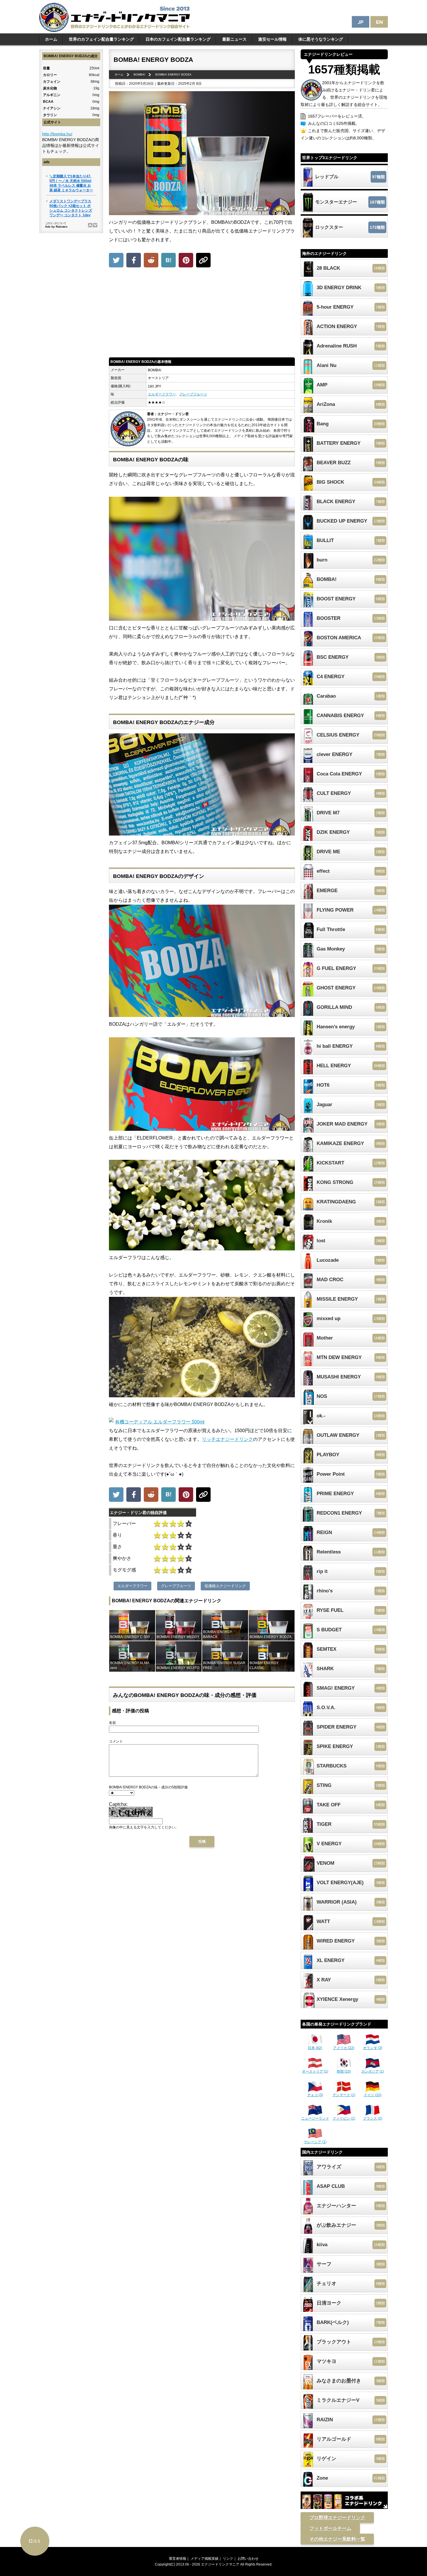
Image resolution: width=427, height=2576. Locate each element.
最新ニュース (234, 39)
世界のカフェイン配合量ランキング (101, 39)
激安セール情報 (272, 39)
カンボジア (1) (373, 2071)
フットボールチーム (330, 2528)
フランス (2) (373, 2118)
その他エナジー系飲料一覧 (337, 2539)
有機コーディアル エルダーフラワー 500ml (160, 1422)
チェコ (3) (315, 2095)
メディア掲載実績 (204, 2559)
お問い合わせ (248, 2559)
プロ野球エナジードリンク (337, 2518)
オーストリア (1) (315, 2071)
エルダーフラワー (162, 394)
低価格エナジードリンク (225, 1586)
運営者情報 (177, 2559)
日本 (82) (315, 2048)
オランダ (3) (373, 2048)
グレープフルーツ (193, 394)
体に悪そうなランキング (321, 39)
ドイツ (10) (373, 2095)
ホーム (51, 39)
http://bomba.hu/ (57, 134)
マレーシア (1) (315, 2142)
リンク (228, 2559)
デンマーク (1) (344, 2095)
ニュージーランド (315, 2118)
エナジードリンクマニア (220, 2564)
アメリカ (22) (344, 2048)
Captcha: (118, 1804)
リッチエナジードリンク (227, 1439)
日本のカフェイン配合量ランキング (178, 39)
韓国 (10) (344, 2071)
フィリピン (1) (344, 2118)
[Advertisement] (202, 314)
